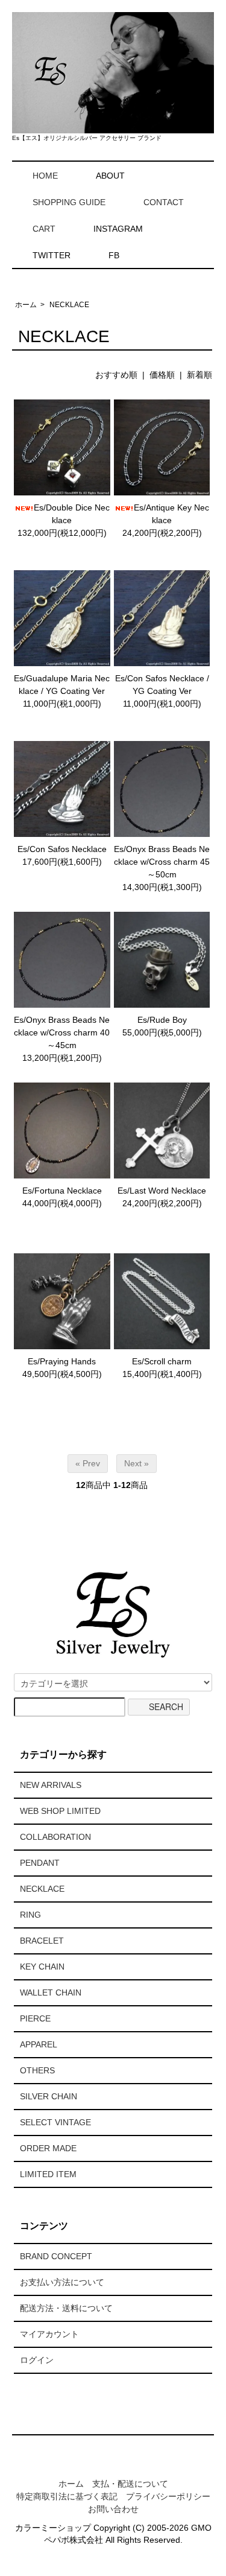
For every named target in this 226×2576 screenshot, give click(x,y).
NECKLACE (69, 305)
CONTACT (164, 202)
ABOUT (110, 176)
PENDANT (40, 1863)
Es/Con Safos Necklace (62, 849)
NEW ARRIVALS (51, 1785)
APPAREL (39, 2044)
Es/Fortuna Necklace (62, 1191)
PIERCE (35, 2018)
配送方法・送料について (66, 2308)
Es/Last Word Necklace (162, 1191)
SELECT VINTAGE (55, 2122)
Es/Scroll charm (162, 1361)
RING (30, 1915)
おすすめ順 (116, 375)
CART (44, 229)
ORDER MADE (48, 2148)
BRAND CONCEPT (56, 2256)
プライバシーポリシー (168, 2496)
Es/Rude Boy (162, 1020)
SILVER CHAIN (49, 2096)
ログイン (37, 2360)
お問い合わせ (113, 2509)
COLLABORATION (55, 1837)
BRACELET (42, 1941)
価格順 (162, 375)
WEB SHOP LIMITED (60, 1811)
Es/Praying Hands (62, 1361)
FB (114, 255)
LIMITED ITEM (48, 2174)
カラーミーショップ (53, 2528)
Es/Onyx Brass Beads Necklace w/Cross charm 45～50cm (162, 862)
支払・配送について (130, 2484)
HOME (45, 176)
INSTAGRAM (118, 229)
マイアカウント (49, 2334)
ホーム (26, 305)
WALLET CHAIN (51, 1992)
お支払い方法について (62, 2282)
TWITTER (52, 255)
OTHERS (37, 2070)
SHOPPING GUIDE (69, 202)
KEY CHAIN (42, 1967)
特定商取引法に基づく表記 (67, 2496)
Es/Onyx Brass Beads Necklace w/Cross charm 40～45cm (62, 1032)
